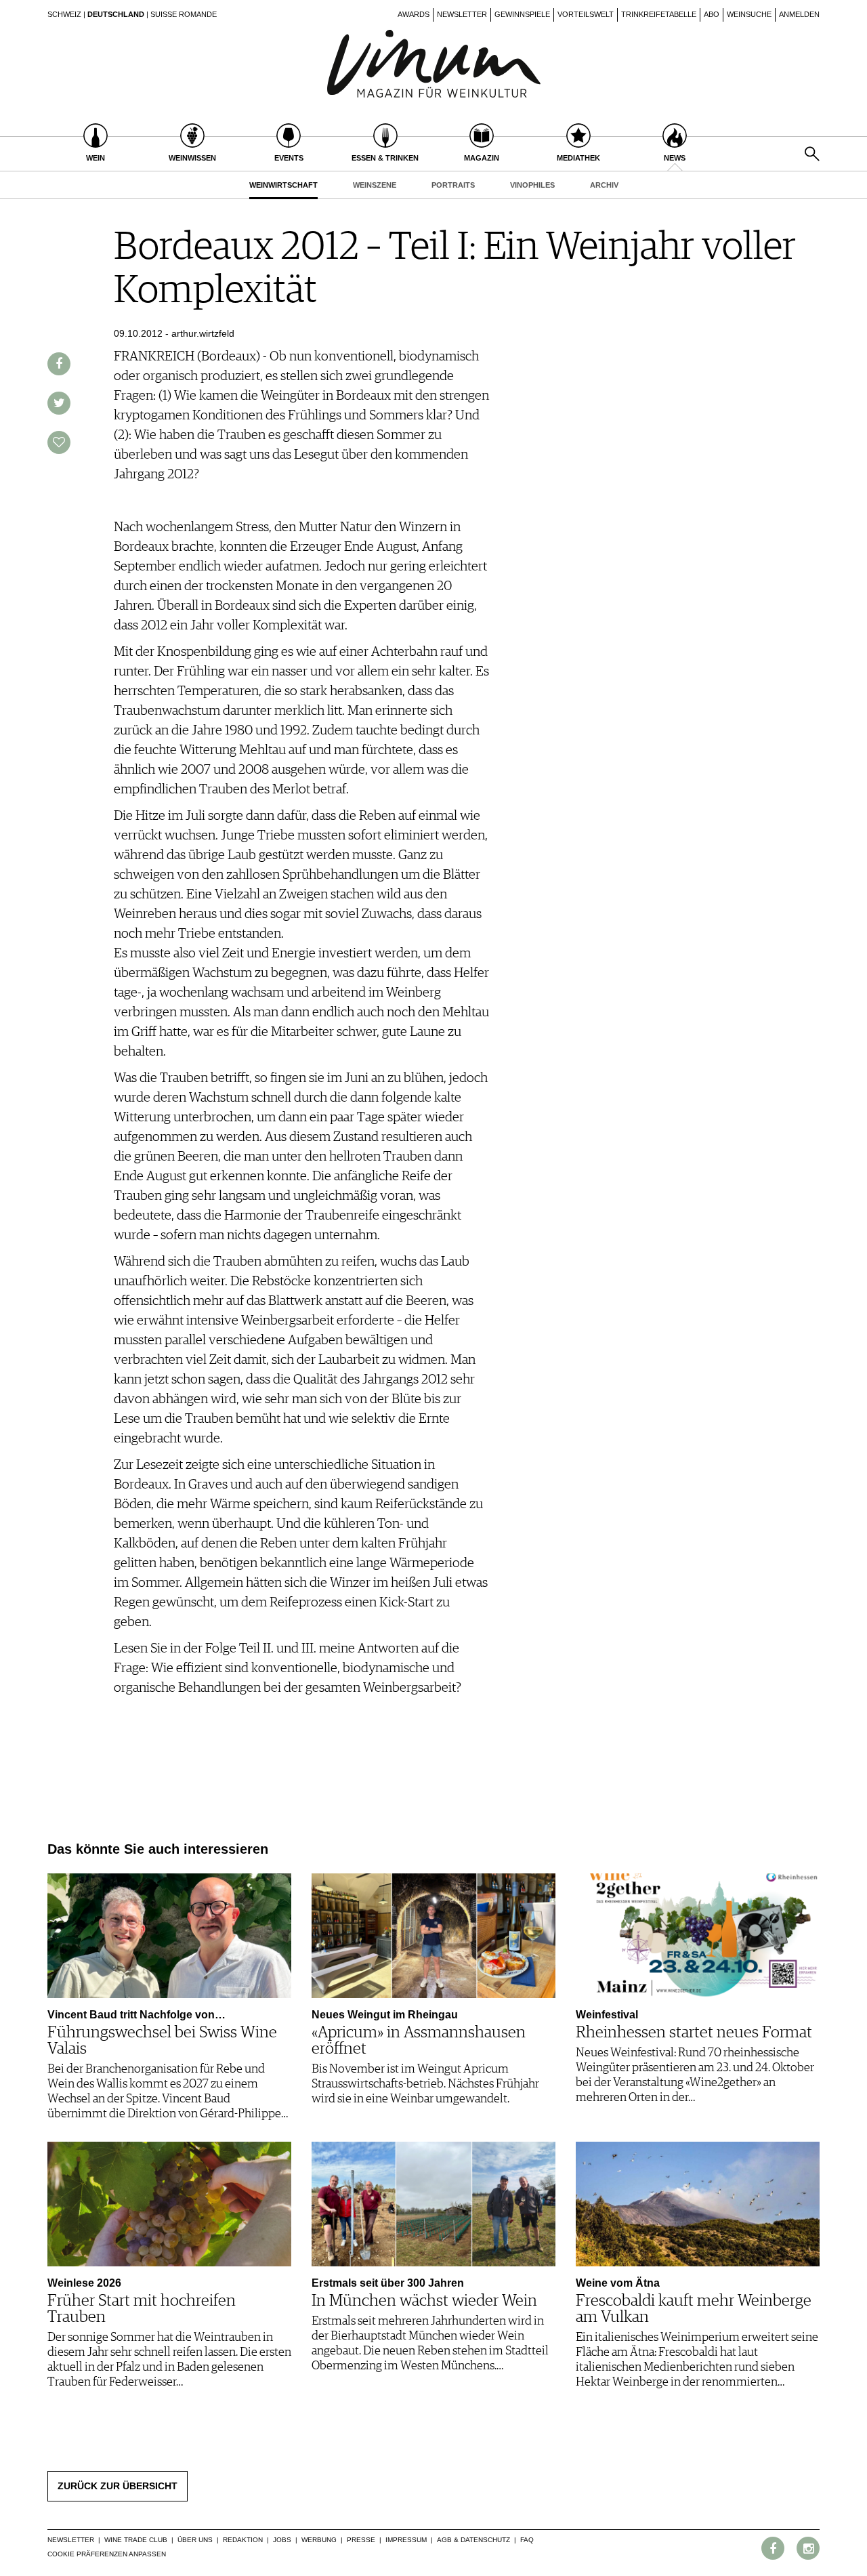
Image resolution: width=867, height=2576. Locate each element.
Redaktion (243, 2540)
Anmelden (799, 14)
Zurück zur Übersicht (118, 2486)
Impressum (406, 2540)
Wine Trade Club (136, 2540)
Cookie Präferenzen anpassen (107, 2554)
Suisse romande (184, 14)
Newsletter (462, 14)
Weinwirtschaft (283, 185)
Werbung (319, 2540)
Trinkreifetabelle (659, 14)
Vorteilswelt (586, 14)
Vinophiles (532, 185)
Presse (361, 2540)
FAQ (527, 2540)
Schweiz (64, 14)
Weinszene (375, 185)
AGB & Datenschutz (473, 2540)
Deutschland (116, 14)
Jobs (282, 2540)
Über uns (195, 2540)
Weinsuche (749, 14)
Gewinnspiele (522, 14)
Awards (414, 14)
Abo (712, 14)
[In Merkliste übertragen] (59, 442)
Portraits (453, 185)
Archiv (604, 185)
